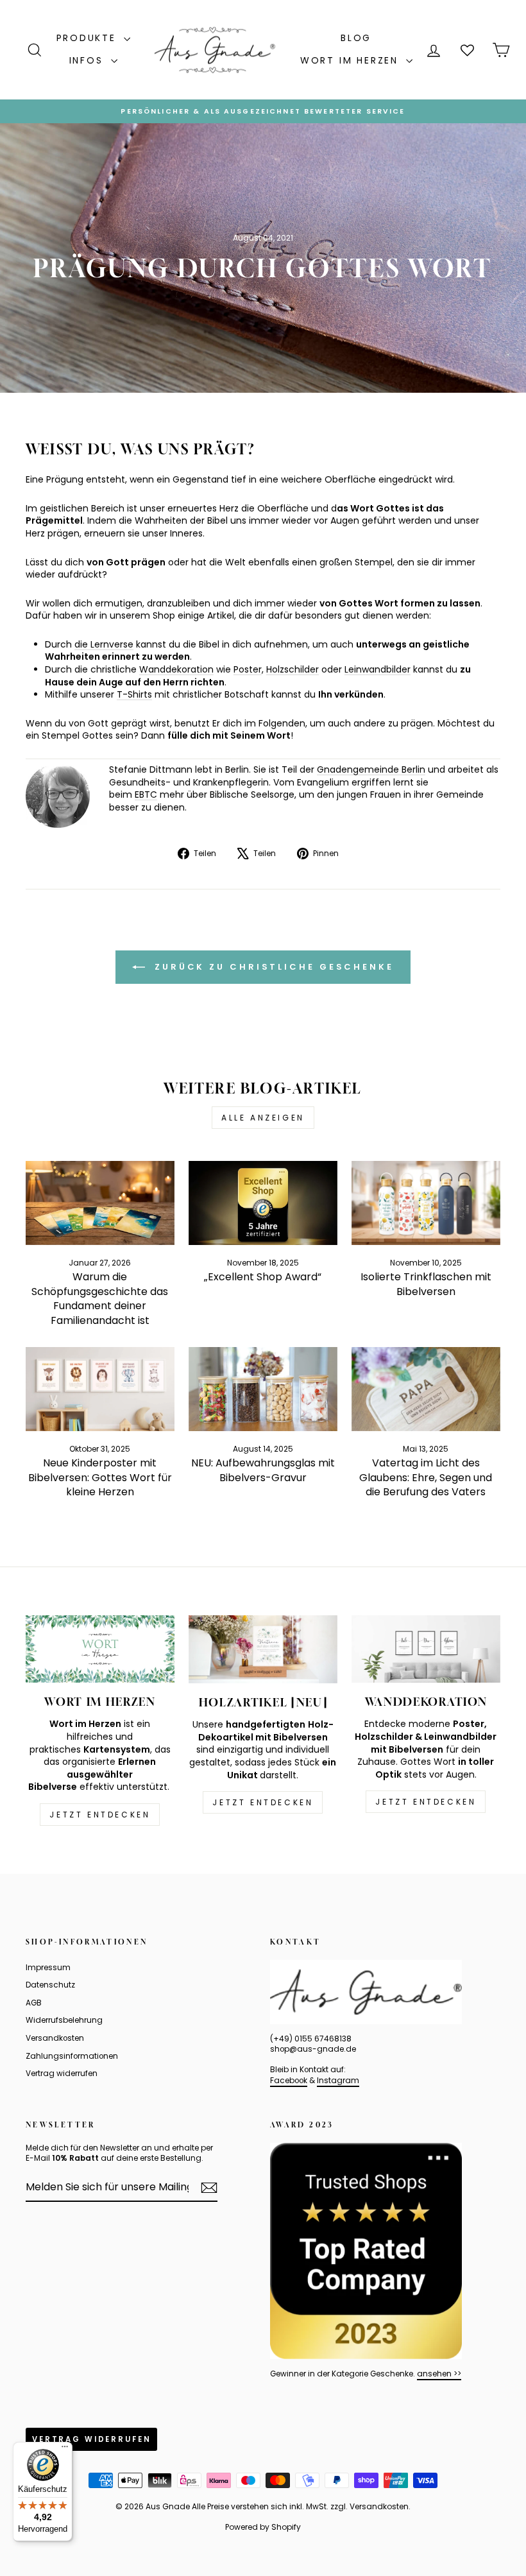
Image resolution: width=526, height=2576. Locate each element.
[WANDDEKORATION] (426, 1649)
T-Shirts (134, 694)
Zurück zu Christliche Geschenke (272, 966)
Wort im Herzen (352, 60)
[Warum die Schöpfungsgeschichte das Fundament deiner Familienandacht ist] (100, 1203)
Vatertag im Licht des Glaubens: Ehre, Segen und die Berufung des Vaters (426, 1477)
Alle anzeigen (263, 1118)
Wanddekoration (176, 669)
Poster (248, 669)
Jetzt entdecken (100, 1815)
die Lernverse (104, 644)
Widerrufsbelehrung (64, 2020)
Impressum (48, 1968)
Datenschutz (50, 1985)
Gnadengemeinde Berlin (371, 769)
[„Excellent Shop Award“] (263, 1203)
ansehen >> (439, 2374)
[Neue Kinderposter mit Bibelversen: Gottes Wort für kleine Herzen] (100, 1389)
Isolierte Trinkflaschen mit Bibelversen (426, 1284)
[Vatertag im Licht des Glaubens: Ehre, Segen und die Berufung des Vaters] (426, 1389)
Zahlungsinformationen (72, 2056)
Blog (356, 38)
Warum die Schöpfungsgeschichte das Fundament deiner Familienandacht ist (100, 1298)
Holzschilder (293, 669)
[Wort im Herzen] (100, 1649)
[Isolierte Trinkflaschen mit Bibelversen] (426, 1203)
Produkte (89, 38)
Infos (89, 60)
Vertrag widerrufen (62, 2074)
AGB (34, 2003)
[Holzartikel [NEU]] (263, 1649)
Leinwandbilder (378, 669)
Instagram (338, 2081)
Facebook (289, 2081)
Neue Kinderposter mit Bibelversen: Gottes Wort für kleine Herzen (100, 1477)
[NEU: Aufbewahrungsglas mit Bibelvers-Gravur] (263, 1389)
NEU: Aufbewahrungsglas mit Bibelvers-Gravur (263, 1470)
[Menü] (65, 2450)
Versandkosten (55, 2038)
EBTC (146, 794)
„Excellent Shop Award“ (263, 1277)
